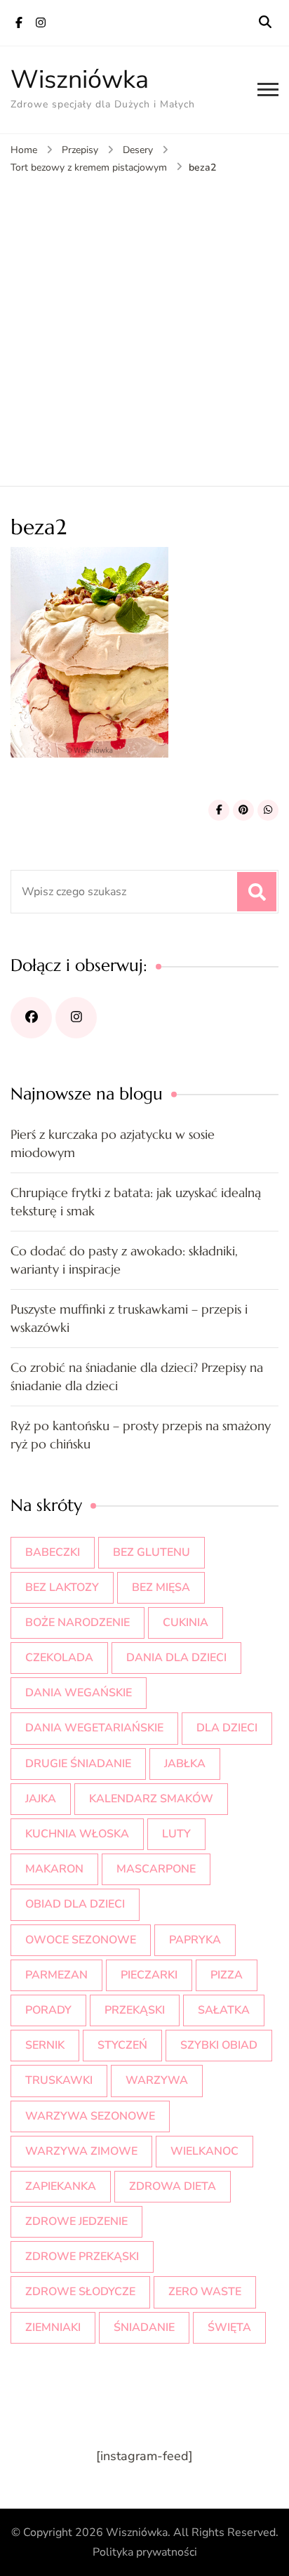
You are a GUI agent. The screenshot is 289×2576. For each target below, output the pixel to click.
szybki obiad (219, 2045)
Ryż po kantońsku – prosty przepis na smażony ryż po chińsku (141, 1435)
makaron (54, 1869)
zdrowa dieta (173, 2186)
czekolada (59, 1658)
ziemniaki (53, 2327)
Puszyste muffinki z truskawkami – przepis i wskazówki (129, 1318)
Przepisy (80, 150)
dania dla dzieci (176, 1658)
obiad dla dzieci (75, 1904)
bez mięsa (161, 1587)
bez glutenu (152, 1552)
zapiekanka (61, 2186)
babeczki (53, 1552)
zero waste (205, 2292)
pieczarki (149, 1975)
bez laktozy (62, 1587)
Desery (138, 150)
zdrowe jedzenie (76, 2221)
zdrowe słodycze (80, 2292)
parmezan (56, 1975)
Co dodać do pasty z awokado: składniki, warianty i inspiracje (124, 1260)
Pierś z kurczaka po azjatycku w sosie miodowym (113, 1143)
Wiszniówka (80, 80)
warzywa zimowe (81, 2151)
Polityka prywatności (145, 2552)
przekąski (135, 2010)
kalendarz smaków (151, 1799)
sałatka (224, 2010)
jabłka (185, 1764)
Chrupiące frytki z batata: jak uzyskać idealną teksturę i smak (136, 1202)
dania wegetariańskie (94, 1728)
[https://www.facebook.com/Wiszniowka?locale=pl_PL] (31, 1018)
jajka (41, 1799)
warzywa (157, 2080)
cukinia (186, 1623)
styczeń (122, 2045)
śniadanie (144, 2327)
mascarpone (156, 1869)
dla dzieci (227, 1728)
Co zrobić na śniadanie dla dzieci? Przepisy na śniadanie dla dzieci (137, 1376)
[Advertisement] (144, 327)
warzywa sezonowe (90, 2116)
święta (229, 2327)
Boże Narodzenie (78, 1623)
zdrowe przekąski (82, 2257)
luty (176, 1834)
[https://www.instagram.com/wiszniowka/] (76, 1018)
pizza (227, 1975)
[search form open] (265, 22)
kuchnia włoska (77, 1834)
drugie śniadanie (78, 1764)
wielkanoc (204, 2151)
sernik (45, 2045)
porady (48, 2010)
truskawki (59, 2080)
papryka (195, 1940)
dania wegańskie (79, 1693)
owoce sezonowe (81, 1940)
